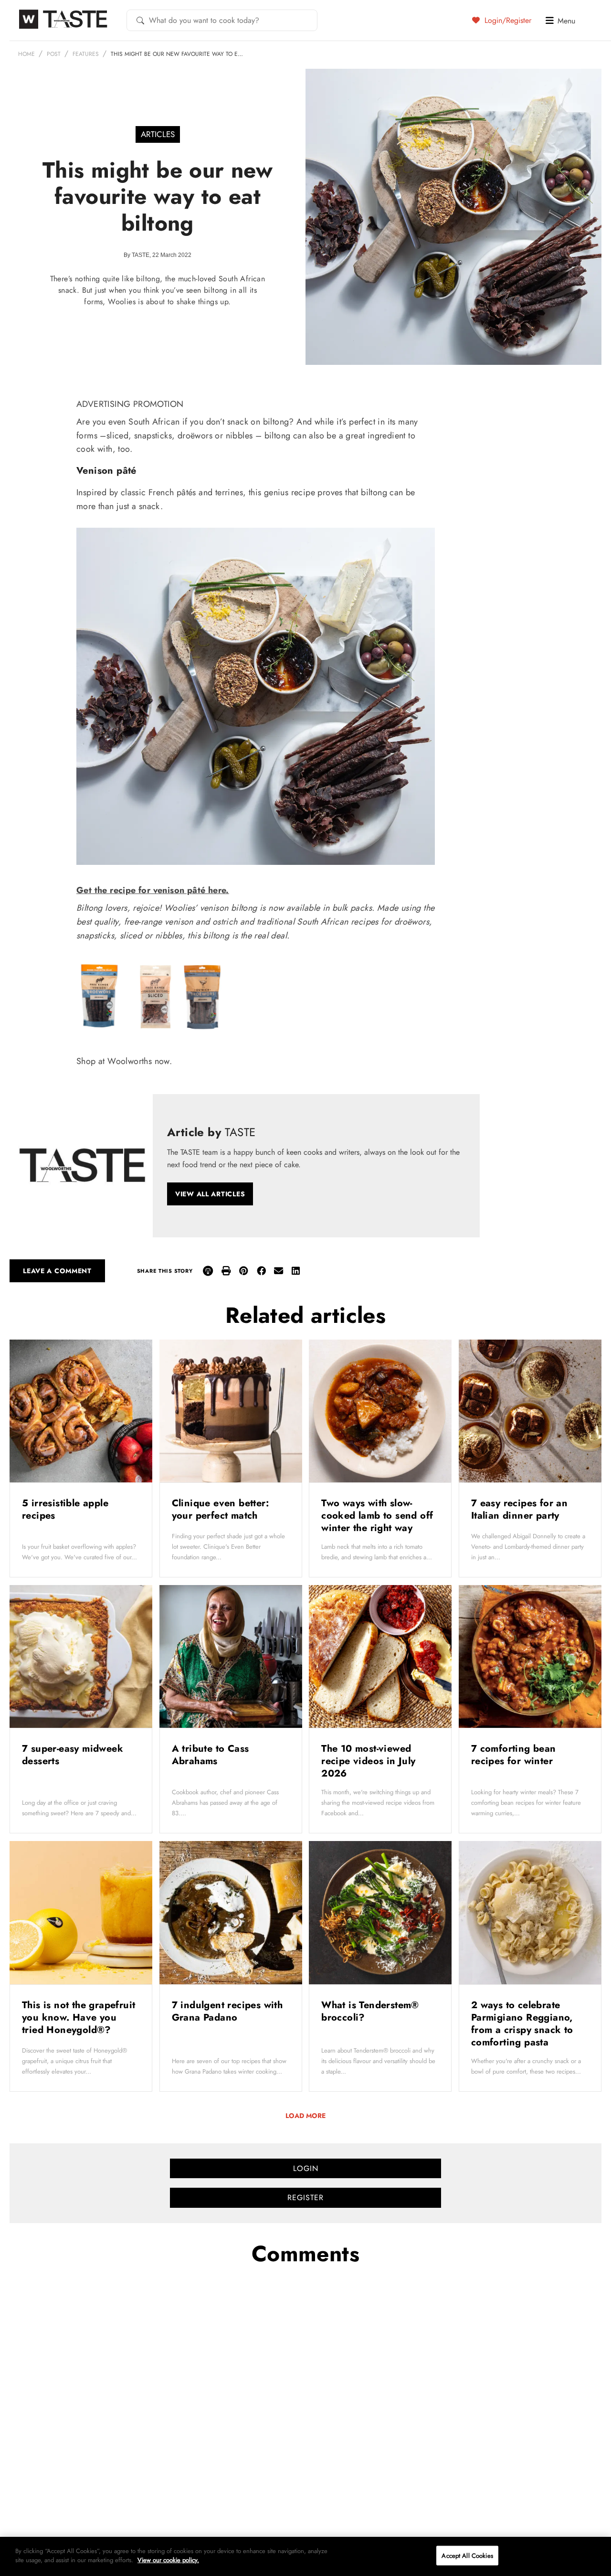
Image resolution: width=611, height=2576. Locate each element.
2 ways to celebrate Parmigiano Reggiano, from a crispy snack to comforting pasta (522, 2024)
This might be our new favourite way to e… (177, 54)
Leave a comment (57, 1271)
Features (86, 54)
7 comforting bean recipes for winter (514, 1755)
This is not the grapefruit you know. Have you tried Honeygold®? (79, 2017)
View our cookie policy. (168, 2560)
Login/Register (507, 20)
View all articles (210, 1194)
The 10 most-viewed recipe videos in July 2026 (368, 1761)
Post (54, 54)
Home (26, 54)
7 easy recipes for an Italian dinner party (519, 1509)
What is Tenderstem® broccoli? (370, 2011)
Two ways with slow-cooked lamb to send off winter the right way (377, 1516)
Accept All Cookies (467, 2556)
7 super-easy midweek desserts (73, 1755)
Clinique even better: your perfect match (220, 1509)
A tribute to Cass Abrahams (211, 1755)
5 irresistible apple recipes (65, 1509)
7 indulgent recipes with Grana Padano (227, 2011)
